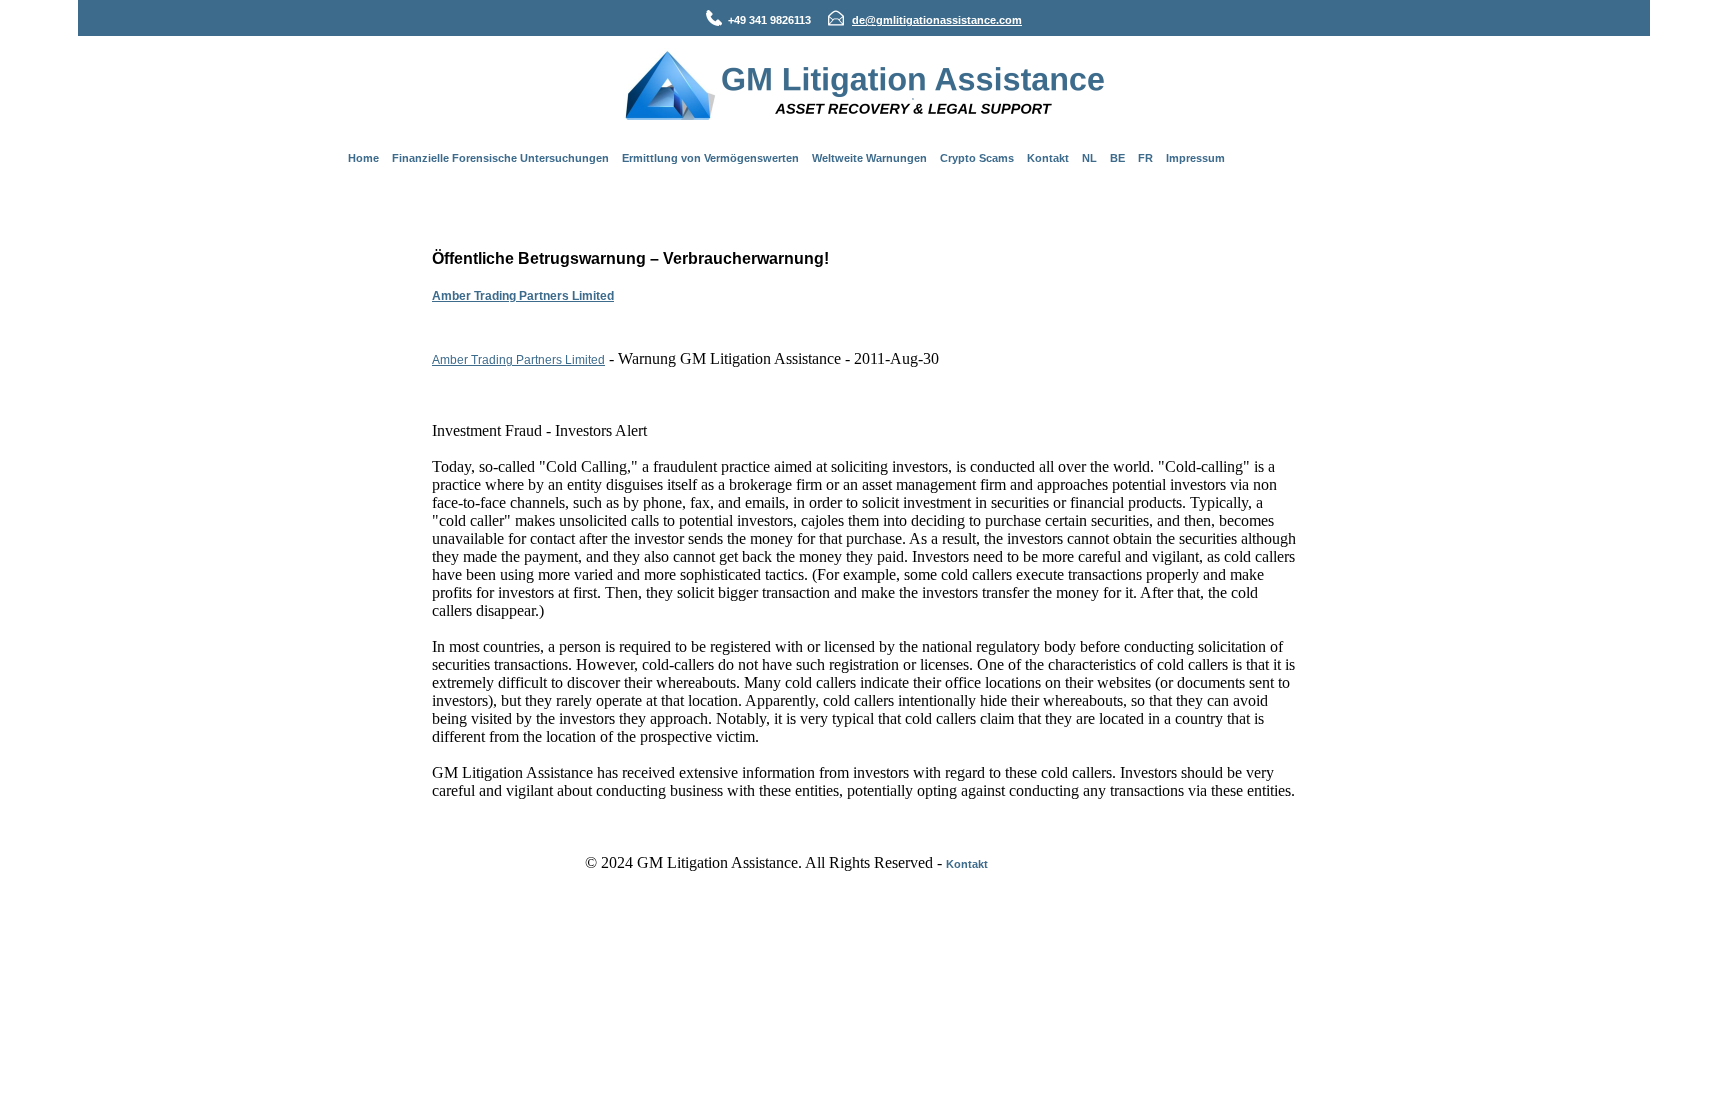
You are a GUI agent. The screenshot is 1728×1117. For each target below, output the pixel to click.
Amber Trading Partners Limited (523, 296)
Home (363, 158)
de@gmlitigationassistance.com (937, 20)
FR (1145, 158)
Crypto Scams (977, 158)
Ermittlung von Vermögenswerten (710, 158)
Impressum (1195, 158)
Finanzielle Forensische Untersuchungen (500, 158)
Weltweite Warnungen (869, 158)
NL (1089, 158)
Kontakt (1048, 158)
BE (1117, 158)
